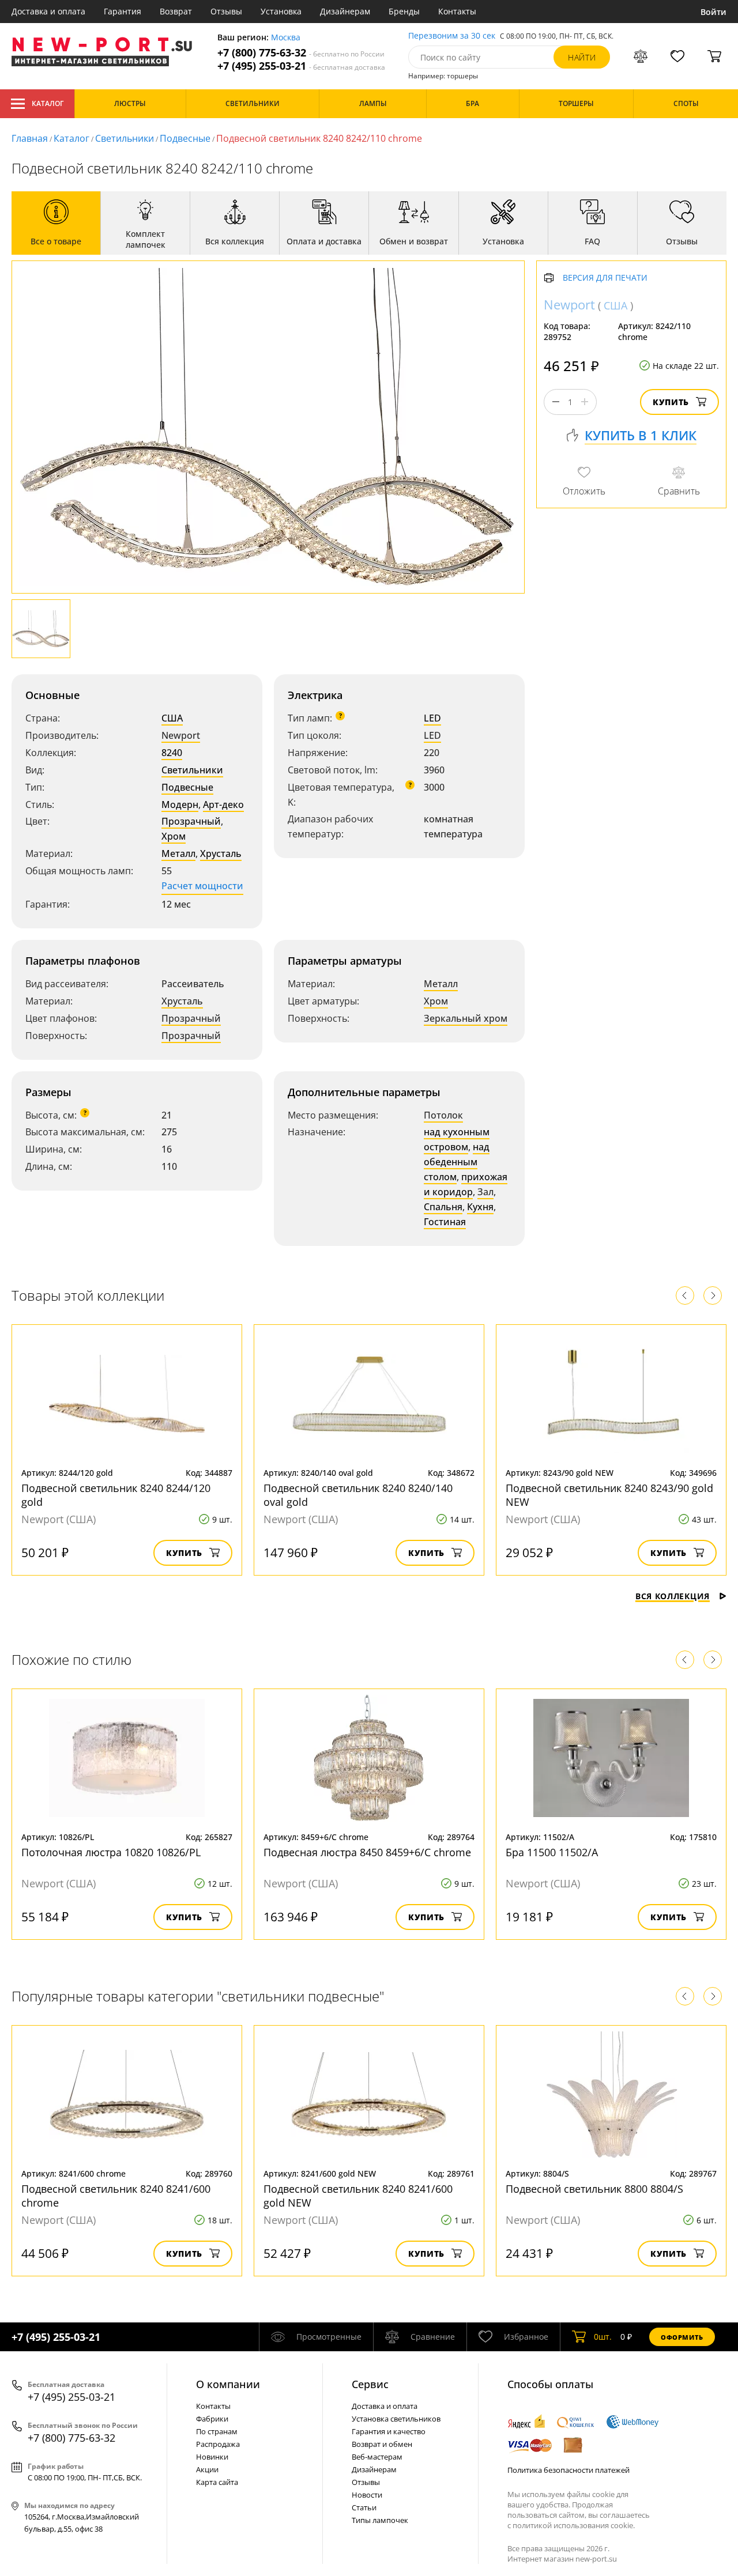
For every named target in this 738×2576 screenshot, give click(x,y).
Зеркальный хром (466, 1018)
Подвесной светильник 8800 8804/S (594, 2189)
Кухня (480, 1207)
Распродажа (218, 2444)
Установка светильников (396, 2419)
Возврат (176, 11)
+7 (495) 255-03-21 (301, 66)
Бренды (404, 11)
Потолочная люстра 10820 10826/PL (111, 1852)
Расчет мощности (202, 886)
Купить (671, 402)
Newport (181, 735)
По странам (217, 2431)
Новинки (212, 2457)
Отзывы (226, 11)
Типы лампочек (380, 2520)
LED (432, 718)
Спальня (443, 1207)
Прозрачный (191, 821)
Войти (713, 12)
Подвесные (185, 138)
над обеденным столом (457, 1162)
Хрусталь (221, 853)
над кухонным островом (457, 1139)
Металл (178, 853)
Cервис (370, 2384)
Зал (485, 1192)
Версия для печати (605, 278)
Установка (281, 11)
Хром (174, 836)
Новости (367, 2495)
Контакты (457, 11)
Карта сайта (217, 2482)
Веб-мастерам (377, 2457)
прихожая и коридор (466, 1184)
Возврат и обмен (382, 2444)
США (172, 718)
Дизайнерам (345, 11)
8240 (172, 753)
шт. (603, 2337)
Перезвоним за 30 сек (452, 36)
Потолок (443, 1115)
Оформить (682, 2337)
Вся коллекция (673, 1596)
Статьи (364, 2507)
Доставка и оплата (48, 11)
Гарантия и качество (389, 2431)
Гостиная (445, 1222)
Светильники (125, 138)
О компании (228, 2384)
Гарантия (123, 11)
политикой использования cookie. (574, 2525)
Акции (207, 2469)
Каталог (48, 103)
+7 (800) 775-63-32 (301, 53)
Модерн (180, 804)
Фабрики (212, 2419)
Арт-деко (223, 804)
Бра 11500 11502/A (552, 1852)
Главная (30, 138)
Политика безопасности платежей (568, 2470)
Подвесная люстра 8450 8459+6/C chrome (367, 1852)
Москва (286, 38)
